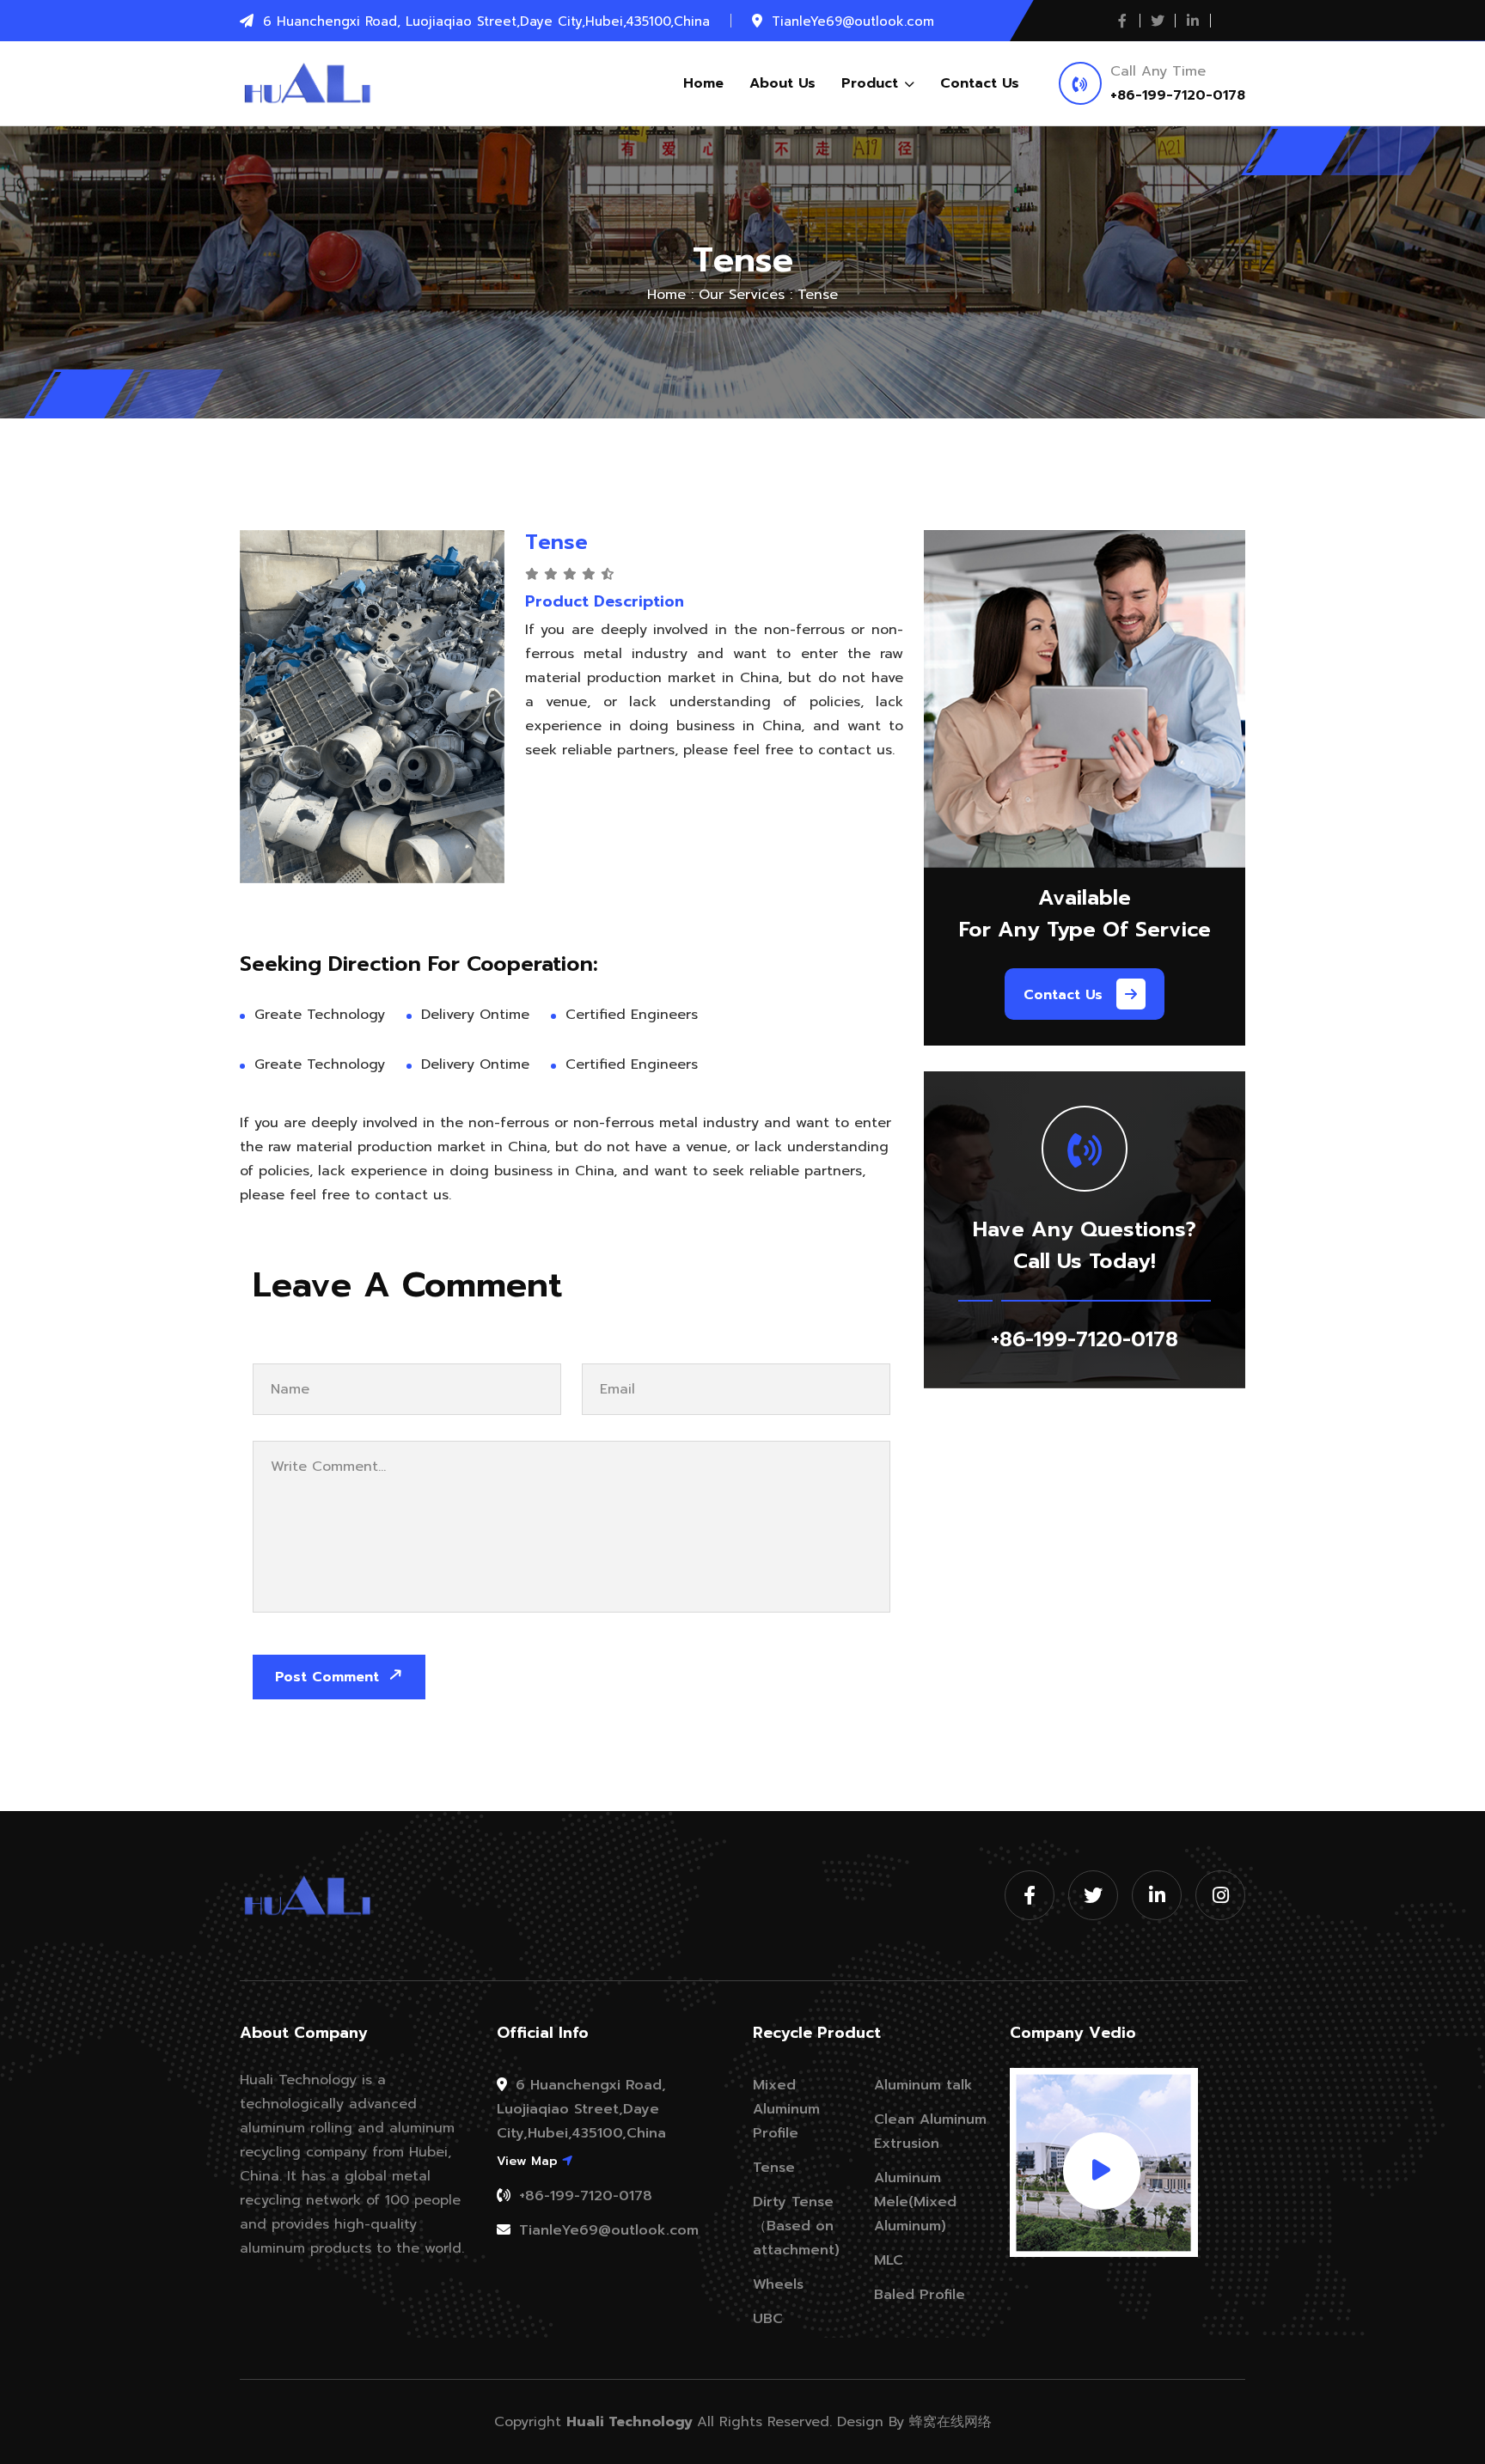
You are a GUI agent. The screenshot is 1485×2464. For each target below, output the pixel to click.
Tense (774, 2168)
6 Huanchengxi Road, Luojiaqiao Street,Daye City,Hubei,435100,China (581, 2109)
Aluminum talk (923, 2085)
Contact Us (980, 83)
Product (872, 83)
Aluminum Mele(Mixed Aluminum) (915, 2202)
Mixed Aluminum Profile (786, 2109)
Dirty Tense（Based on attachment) (796, 2226)
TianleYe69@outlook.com (606, 2230)
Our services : (746, 295)
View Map (529, 2161)
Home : (670, 295)
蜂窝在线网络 (950, 2422)
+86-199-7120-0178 (1178, 95)
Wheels (778, 2284)
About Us (782, 83)
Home (703, 83)
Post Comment (330, 1677)
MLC (889, 2260)
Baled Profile (920, 2295)
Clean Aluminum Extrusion (930, 2132)
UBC (768, 2319)
